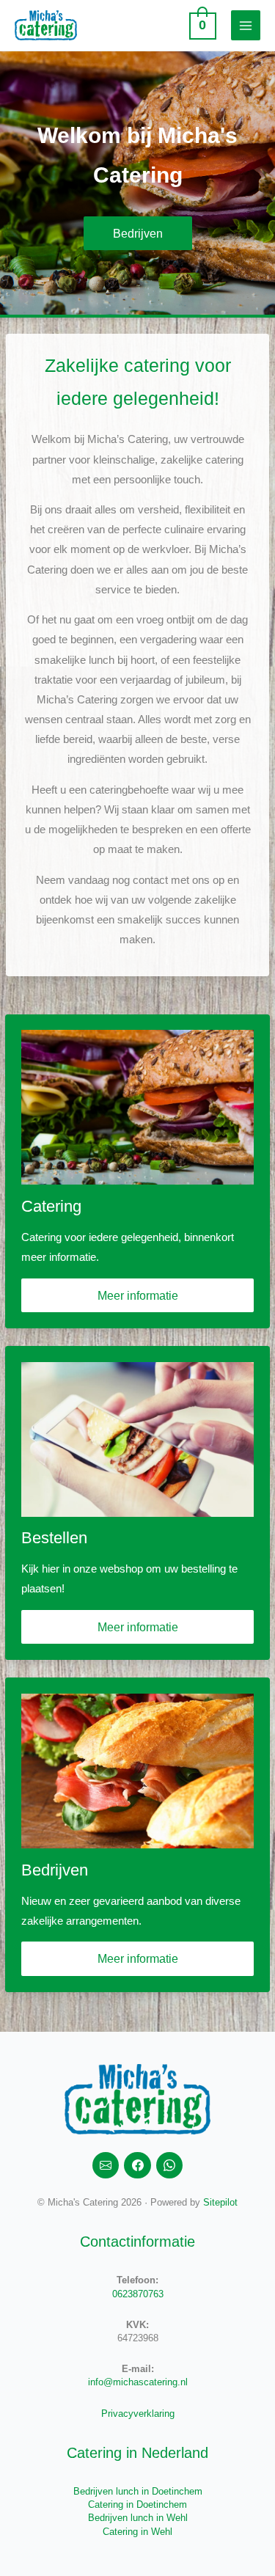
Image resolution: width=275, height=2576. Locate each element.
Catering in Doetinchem (137, 2504)
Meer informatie (138, 1295)
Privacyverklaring (138, 2414)
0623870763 (138, 2294)
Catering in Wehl (137, 2532)
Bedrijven (138, 233)
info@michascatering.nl (138, 2382)
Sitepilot (220, 2202)
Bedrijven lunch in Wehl (138, 2518)
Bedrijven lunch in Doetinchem (138, 2491)
